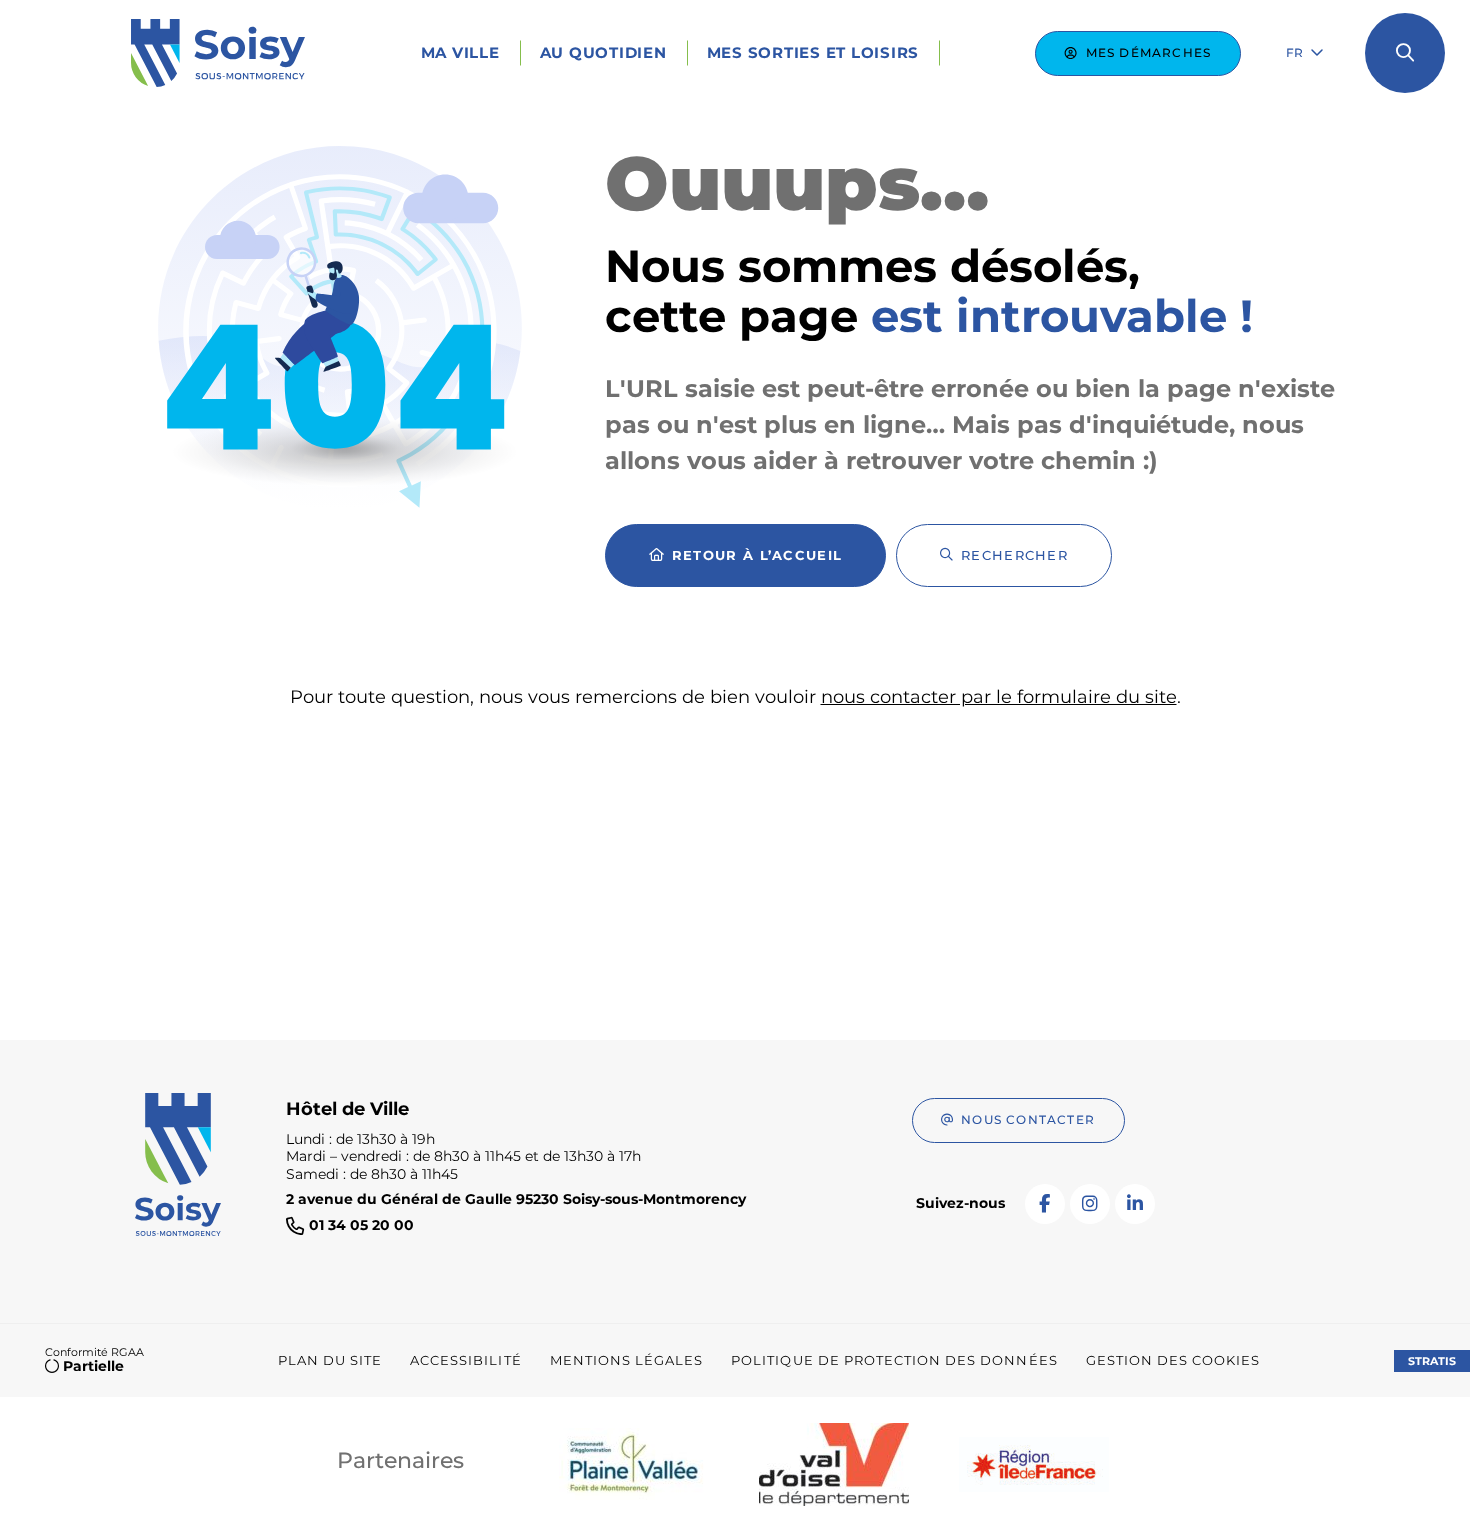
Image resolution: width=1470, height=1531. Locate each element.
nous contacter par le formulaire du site (999, 697)
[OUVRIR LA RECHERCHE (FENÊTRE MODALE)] (1405, 53)
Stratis (1432, 1361)
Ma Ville (460, 52)
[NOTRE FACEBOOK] (1045, 1204)
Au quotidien (603, 52)
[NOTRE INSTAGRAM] (1090, 1204)
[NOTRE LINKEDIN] (1135, 1204)
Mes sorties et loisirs (813, 52)
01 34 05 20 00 (361, 1225)
